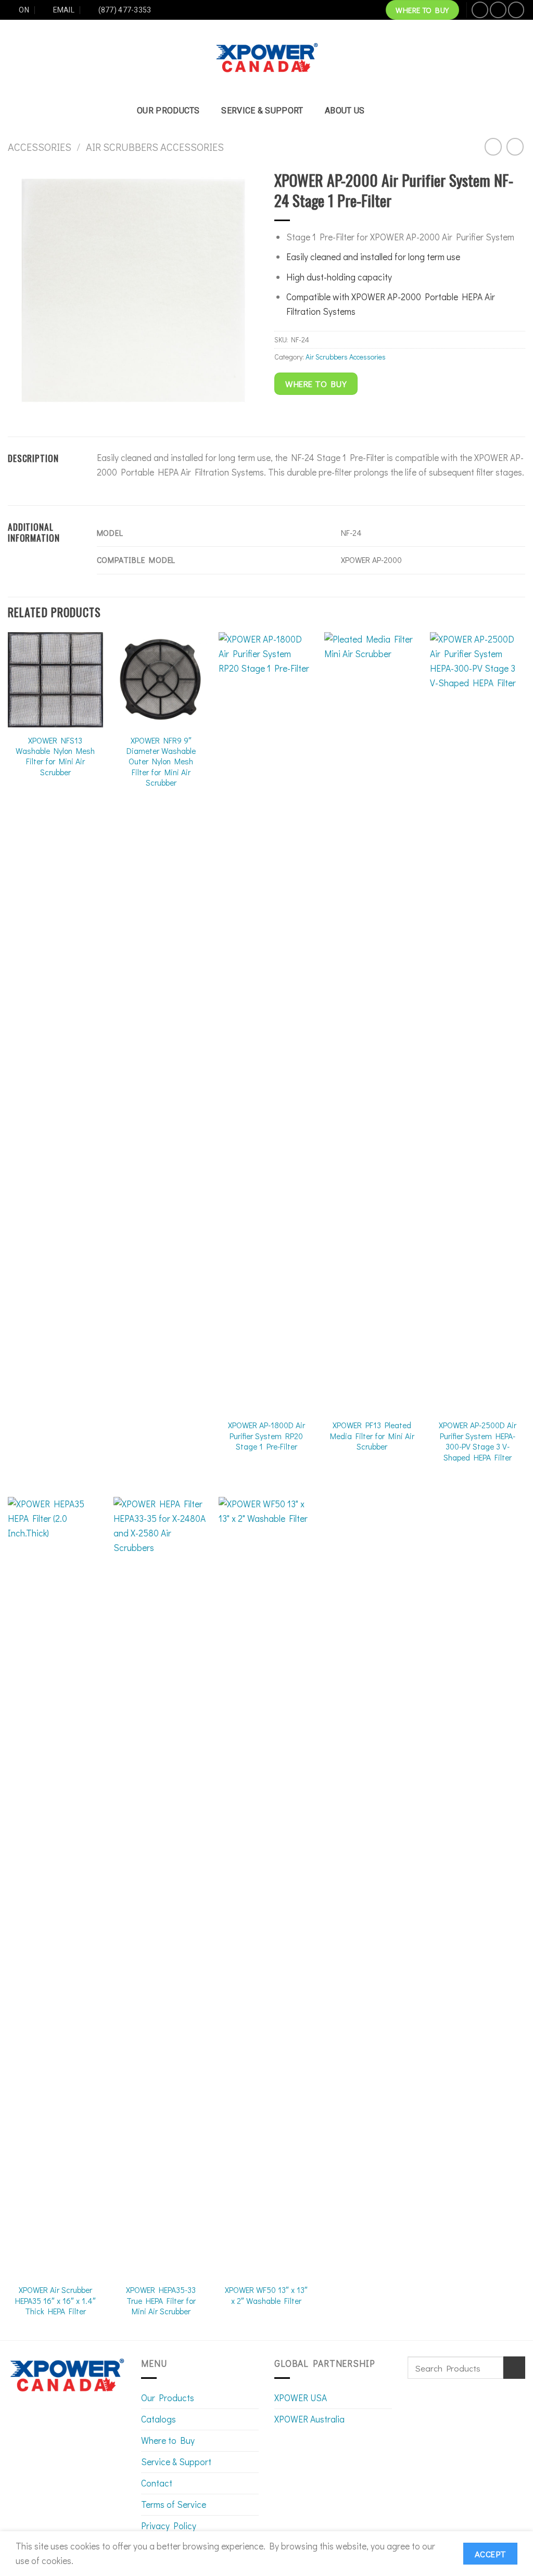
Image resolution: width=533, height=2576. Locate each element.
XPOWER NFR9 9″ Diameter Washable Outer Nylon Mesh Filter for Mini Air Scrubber (161, 762)
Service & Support (262, 111)
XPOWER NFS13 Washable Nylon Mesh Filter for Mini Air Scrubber (55, 756)
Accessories (40, 147)
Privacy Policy (169, 2526)
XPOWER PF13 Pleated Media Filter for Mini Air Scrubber (372, 1436)
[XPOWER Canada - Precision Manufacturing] (267, 58)
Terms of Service (174, 2504)
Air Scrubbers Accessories (155, 147)
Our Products (168, 111)
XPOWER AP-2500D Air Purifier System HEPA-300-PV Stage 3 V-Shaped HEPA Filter (478, 1441)
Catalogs (158, 2419)
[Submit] (514, 2368)
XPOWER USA (301, 2398)
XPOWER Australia (309, 2419)
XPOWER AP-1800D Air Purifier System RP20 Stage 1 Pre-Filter (266, 1436)
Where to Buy (168, 2440)
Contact (157, 2483)
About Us (345, 111)
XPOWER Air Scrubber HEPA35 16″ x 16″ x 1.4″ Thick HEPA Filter (55, 2301)
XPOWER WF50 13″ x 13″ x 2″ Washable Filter (266, 2295)
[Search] (391, 111)
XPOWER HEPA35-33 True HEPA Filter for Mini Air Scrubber (161, 2301)
